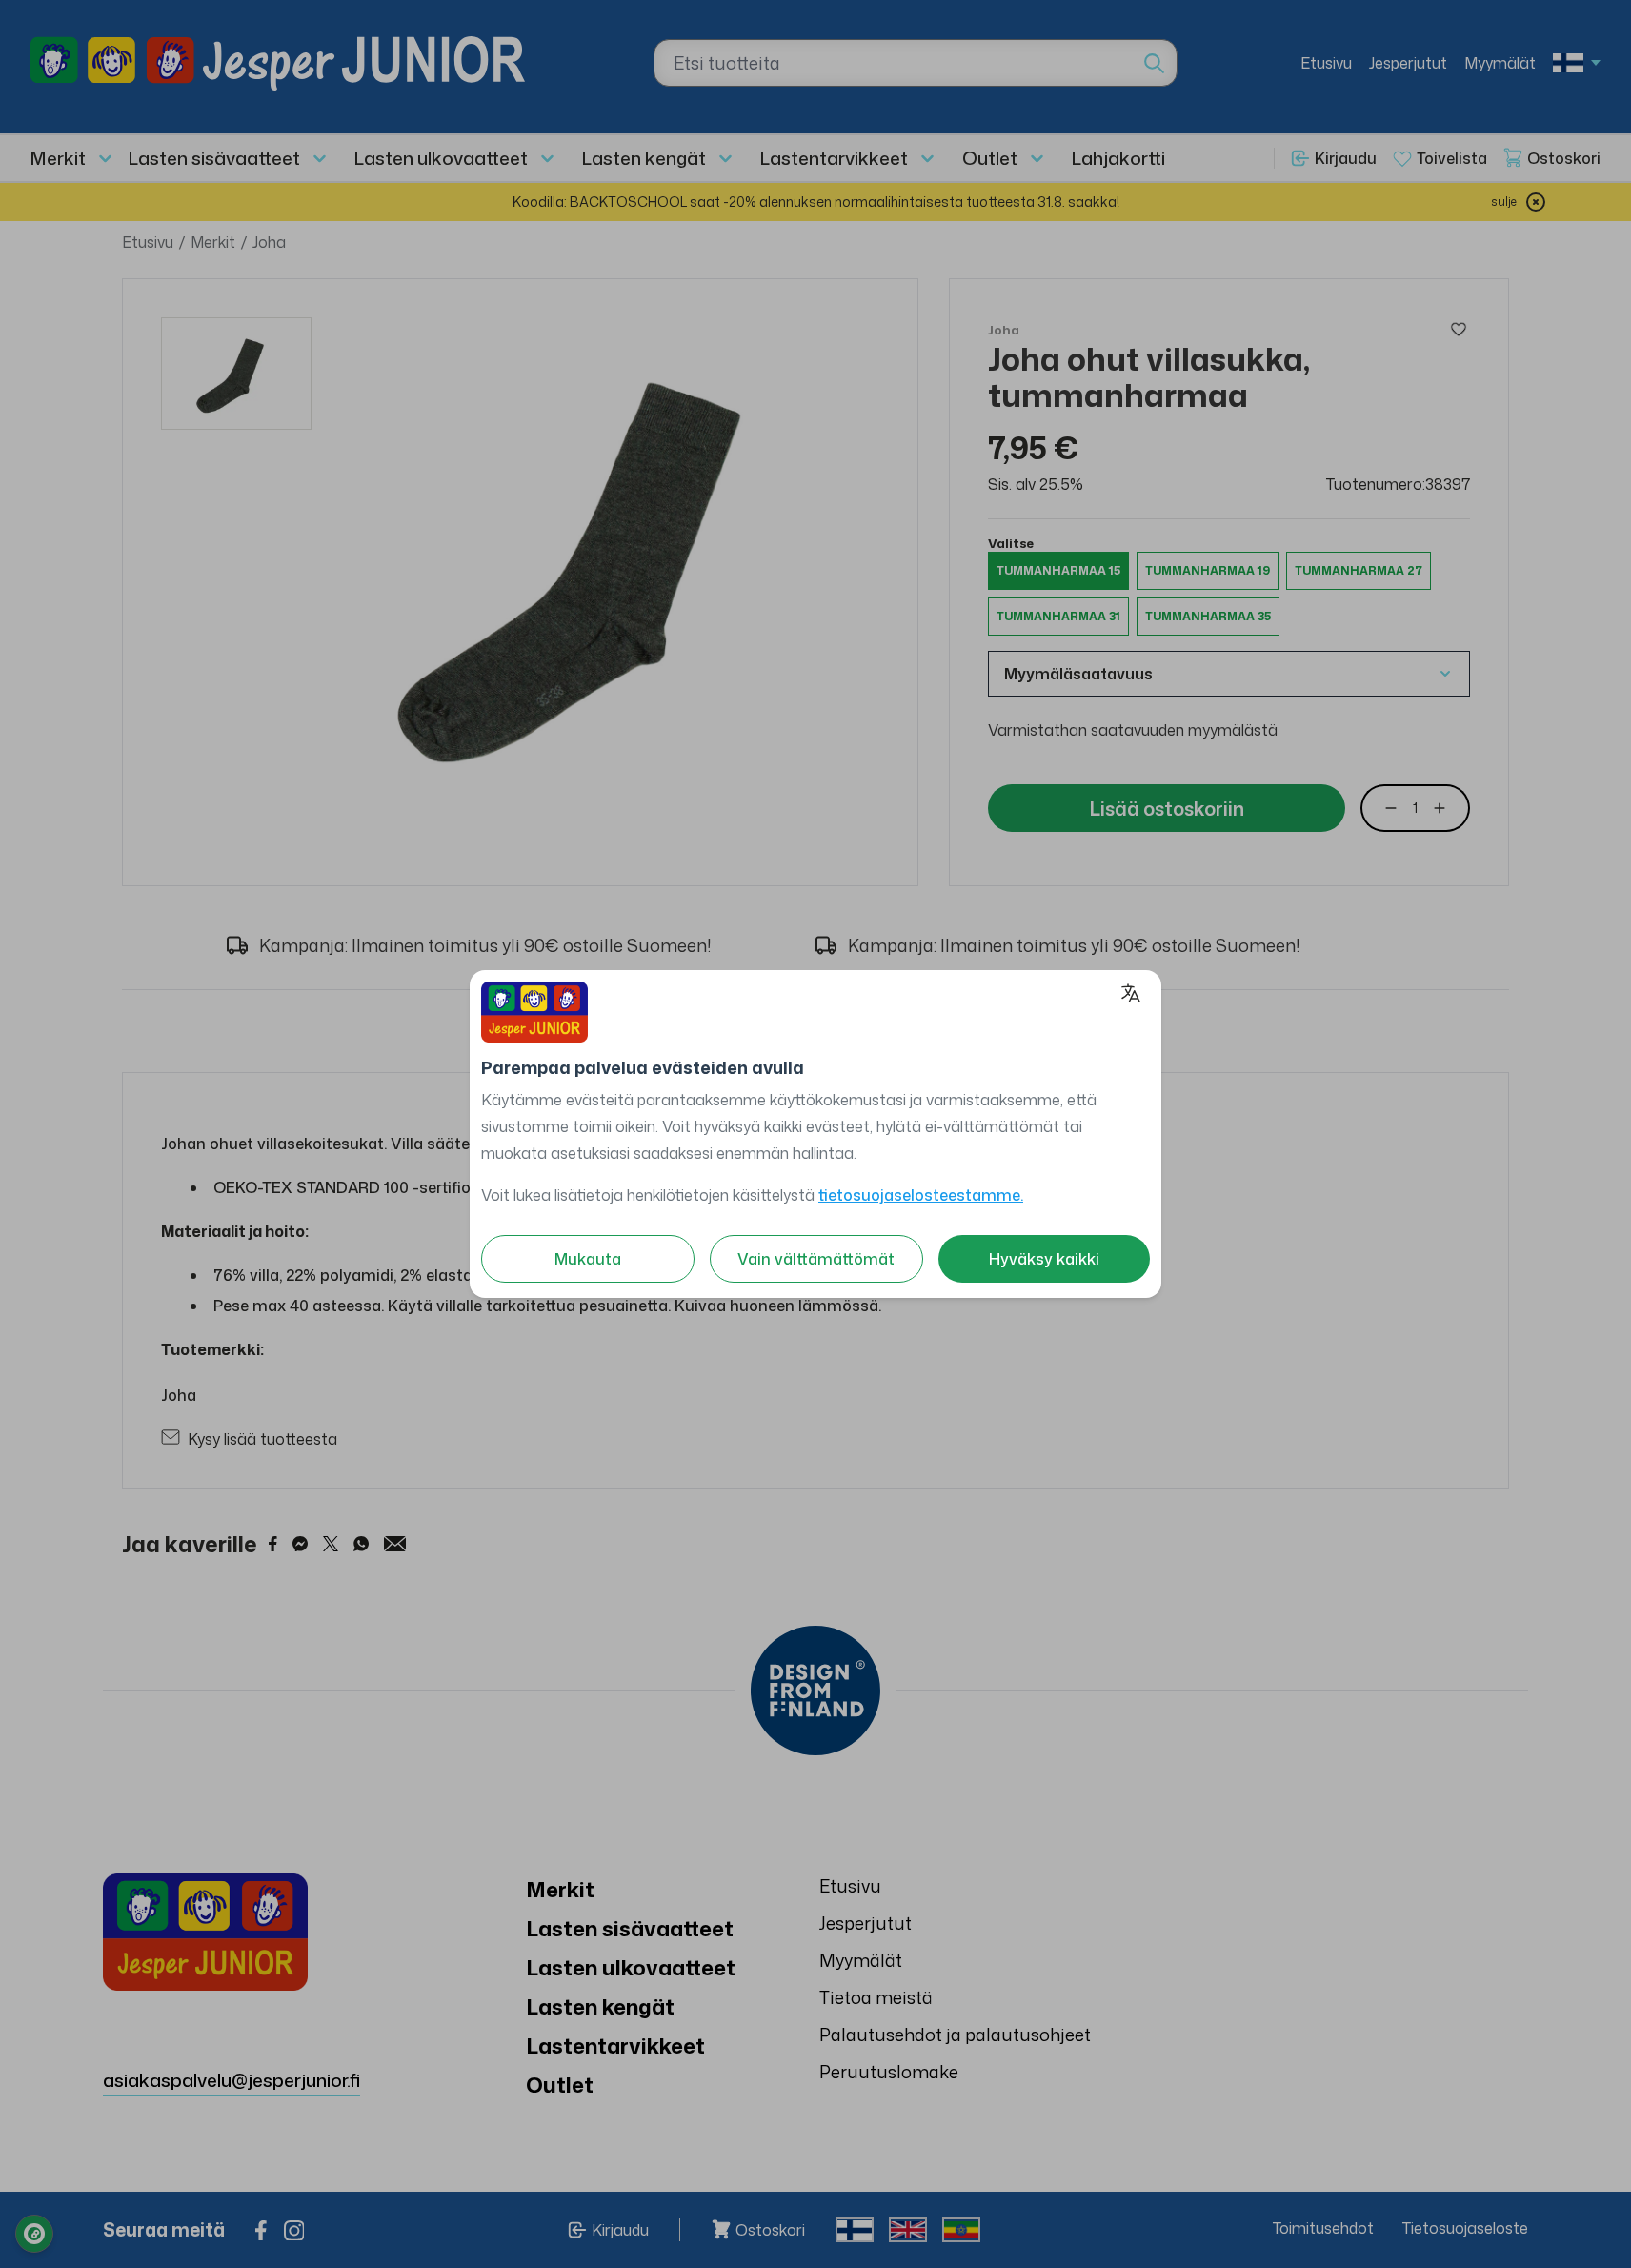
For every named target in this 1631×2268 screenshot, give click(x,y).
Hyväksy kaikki (1044, 1259)
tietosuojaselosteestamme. (921, 1195)
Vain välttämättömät (816, 1259)
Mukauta (588, 1259)
